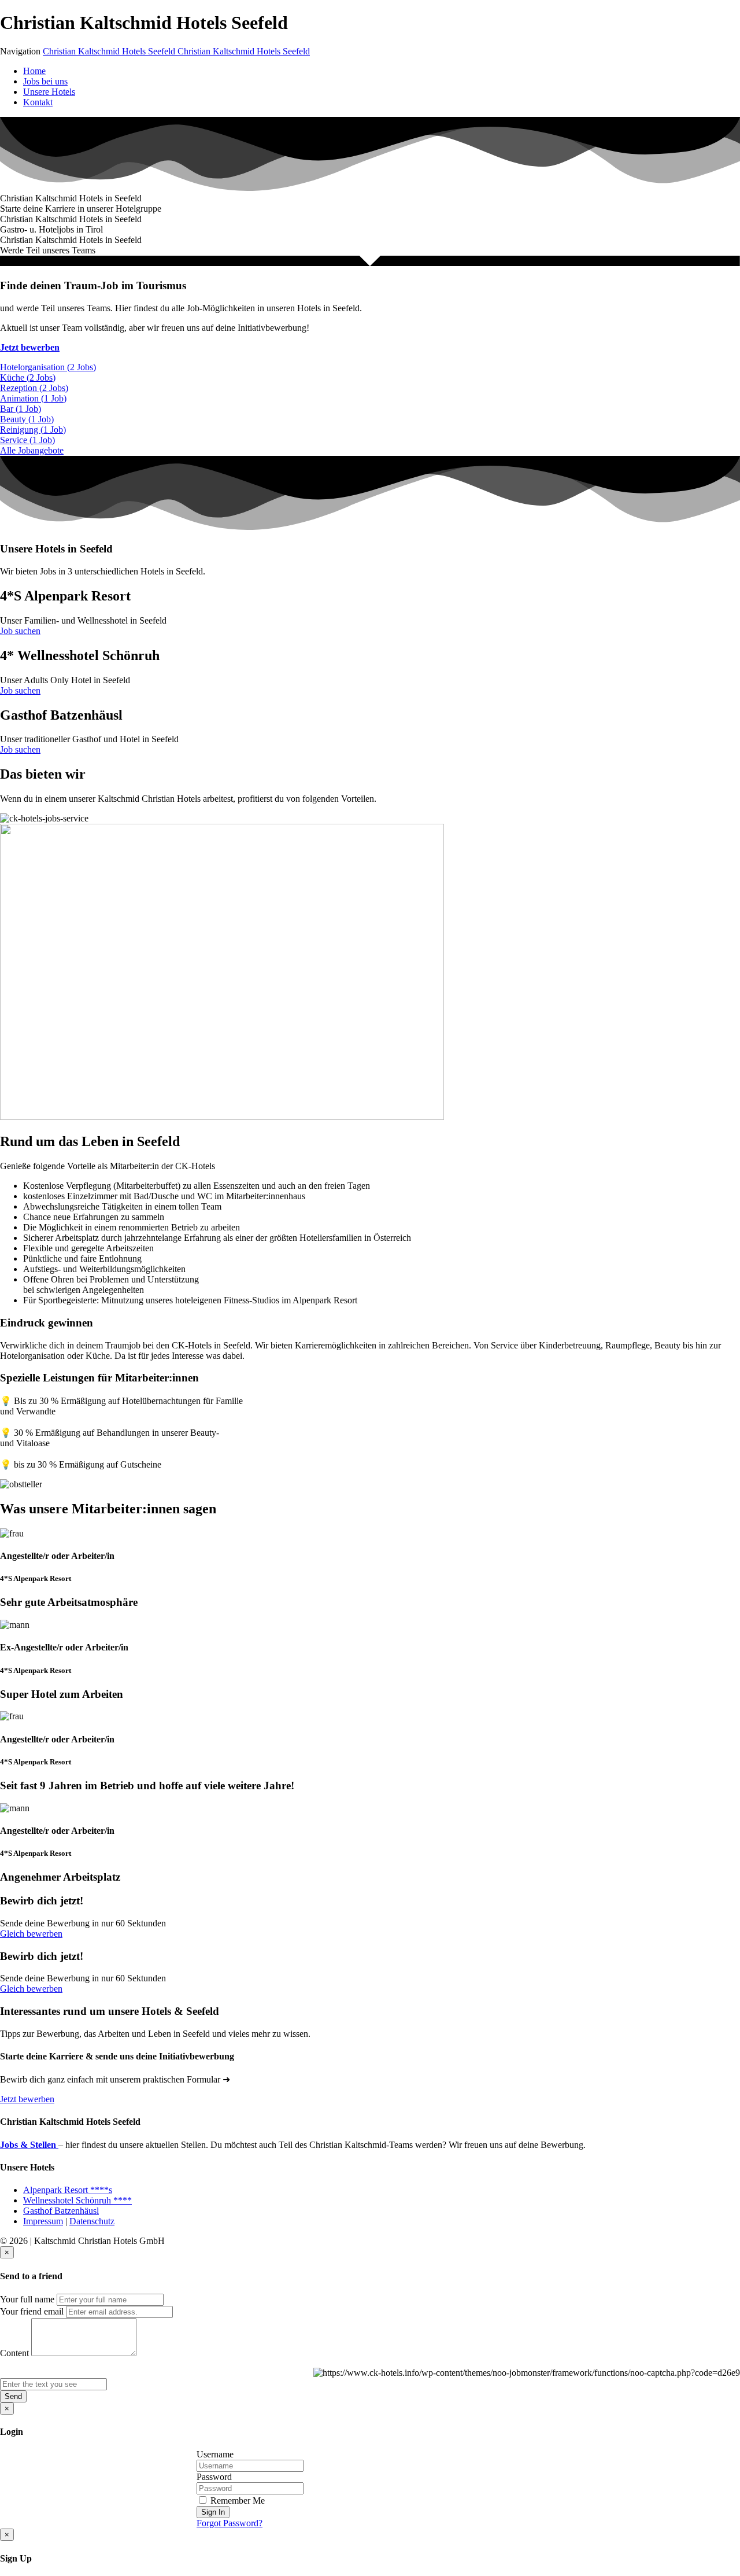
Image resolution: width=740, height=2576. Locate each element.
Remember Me (236, 2501)
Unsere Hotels (49, 92)
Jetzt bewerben (30, 347)
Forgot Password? (230, 2523)
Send (13, 2396)
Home (34, 71)
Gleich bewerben (31, 1934)
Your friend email (32, 2311)
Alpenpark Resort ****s (68, 2190)
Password (214, 2477)
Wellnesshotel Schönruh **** (77, 2200)
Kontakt (38, 102)
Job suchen (20, 631)
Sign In (213, 2512)
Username (215, 2454)
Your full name (27, 2299)
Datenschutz (92, 2221)
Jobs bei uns (45, 81)
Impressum (43, 2221)
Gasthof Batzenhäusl (61, 2211)
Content (14, 2353)
